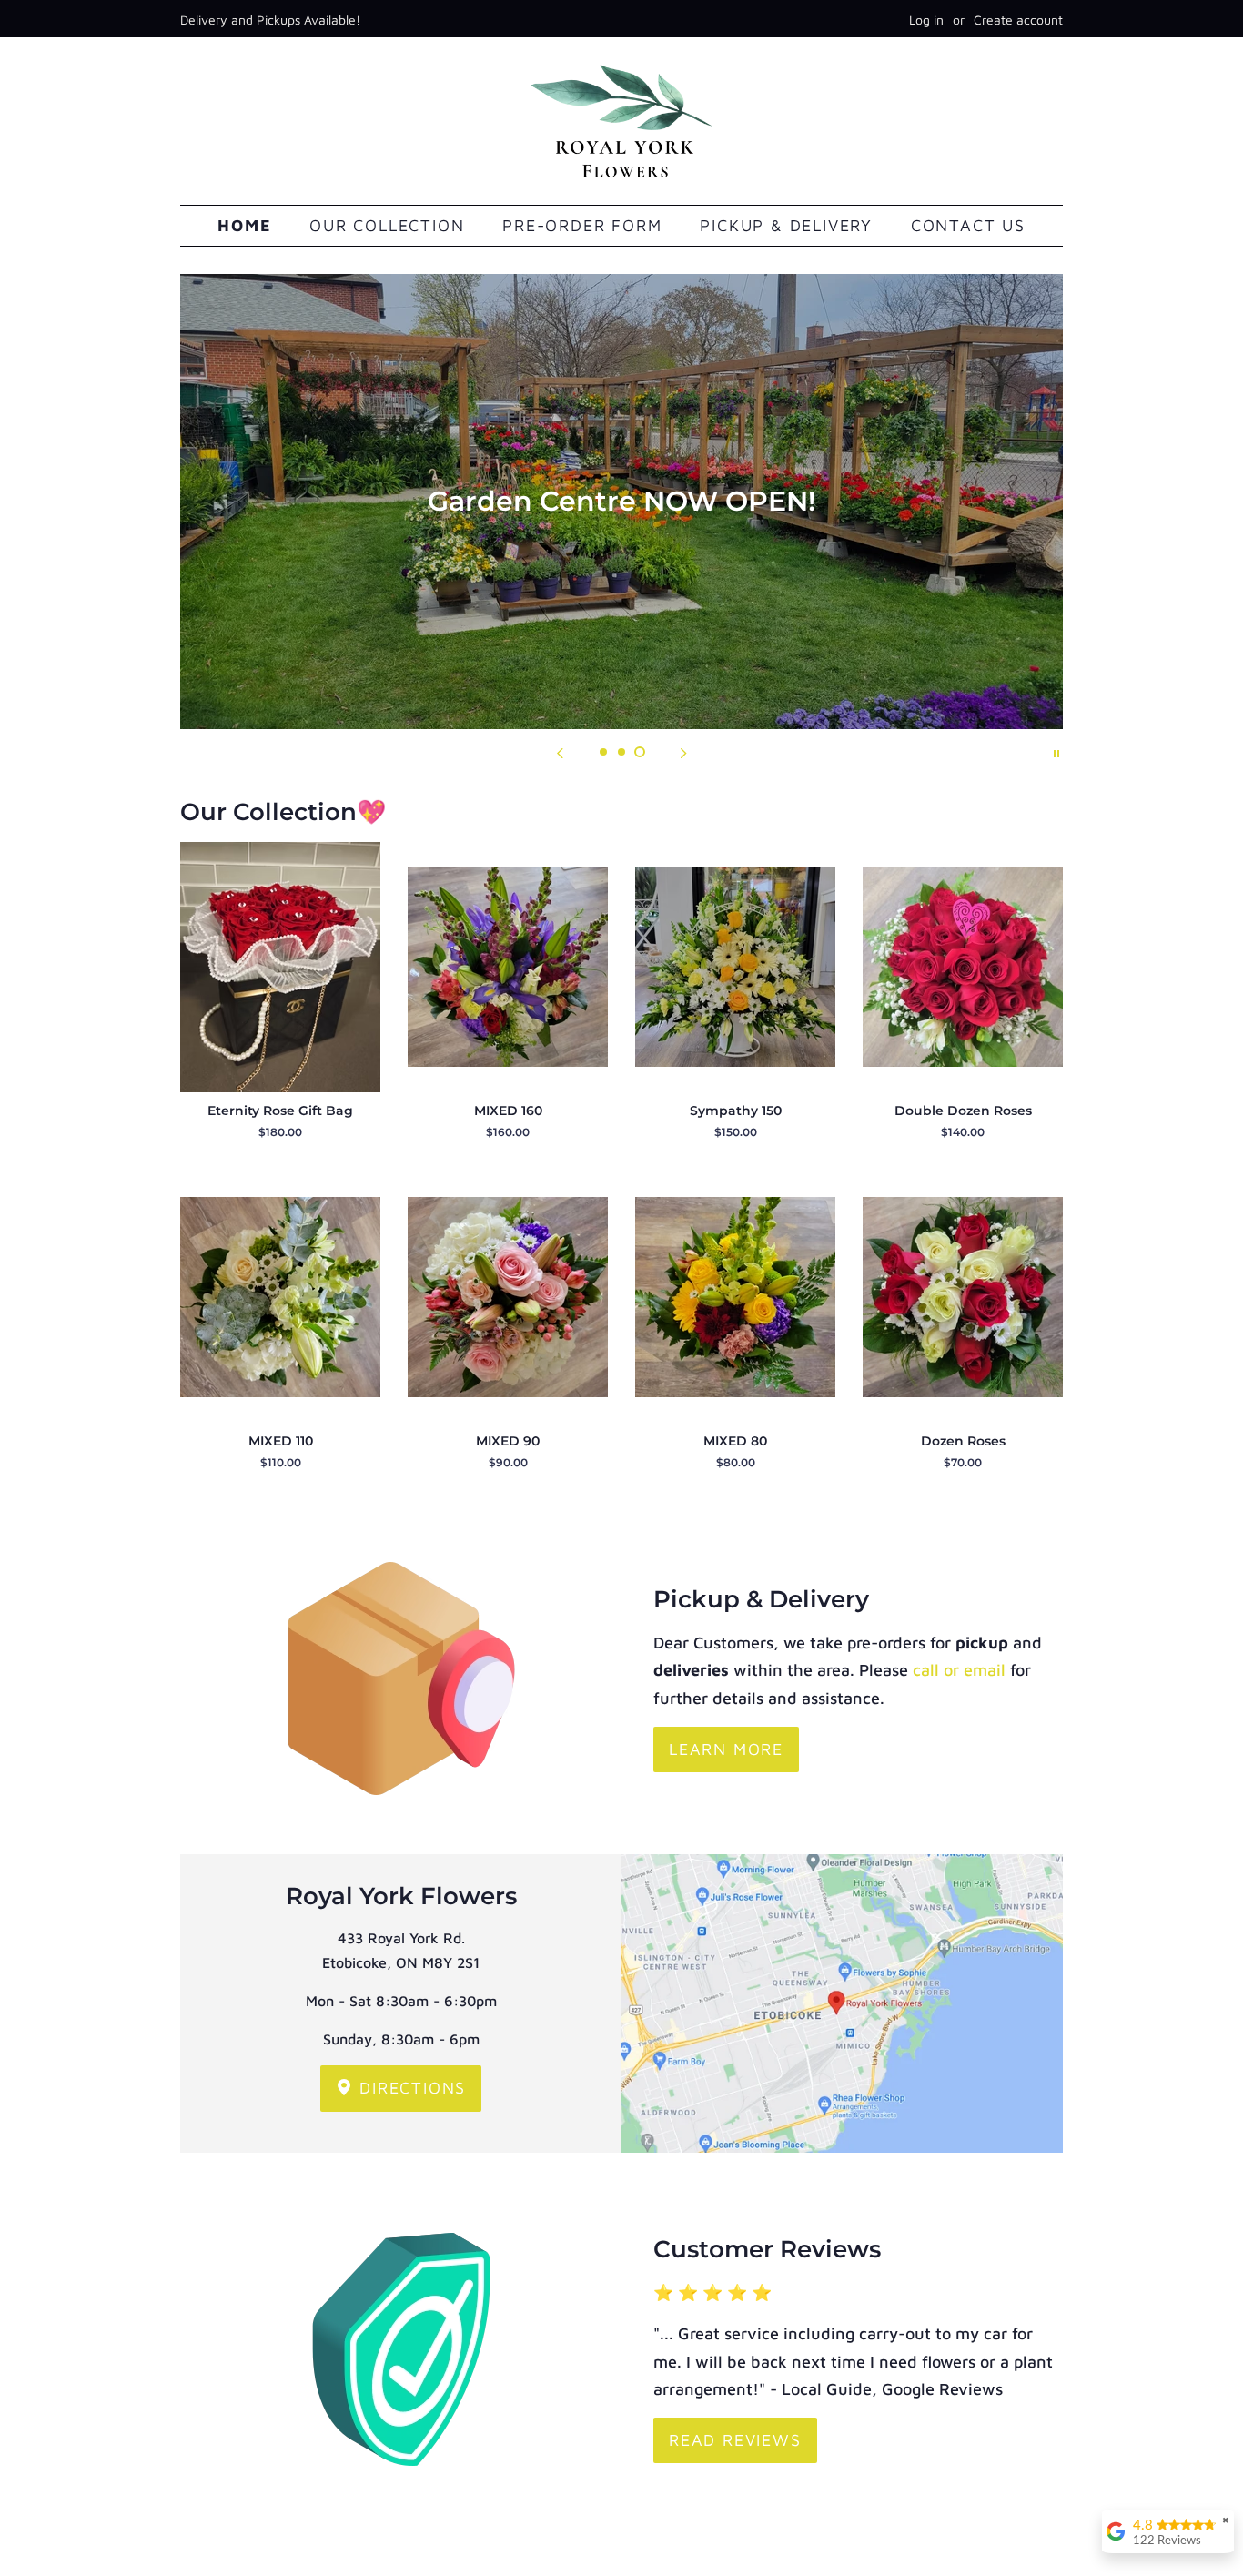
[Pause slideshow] (1056, 752)
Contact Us (968, 225)
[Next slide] (683, 752)
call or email (959, 1670)
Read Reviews (735, 2440)
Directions (410, 2088)
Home (244, 225)
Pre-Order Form (582, 225)
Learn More (726, 1749)
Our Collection (387, 225)
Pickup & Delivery (786, 225)
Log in (926, 20)
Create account (1018, 20)
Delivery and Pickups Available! (270, 20)
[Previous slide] (560, 752)
